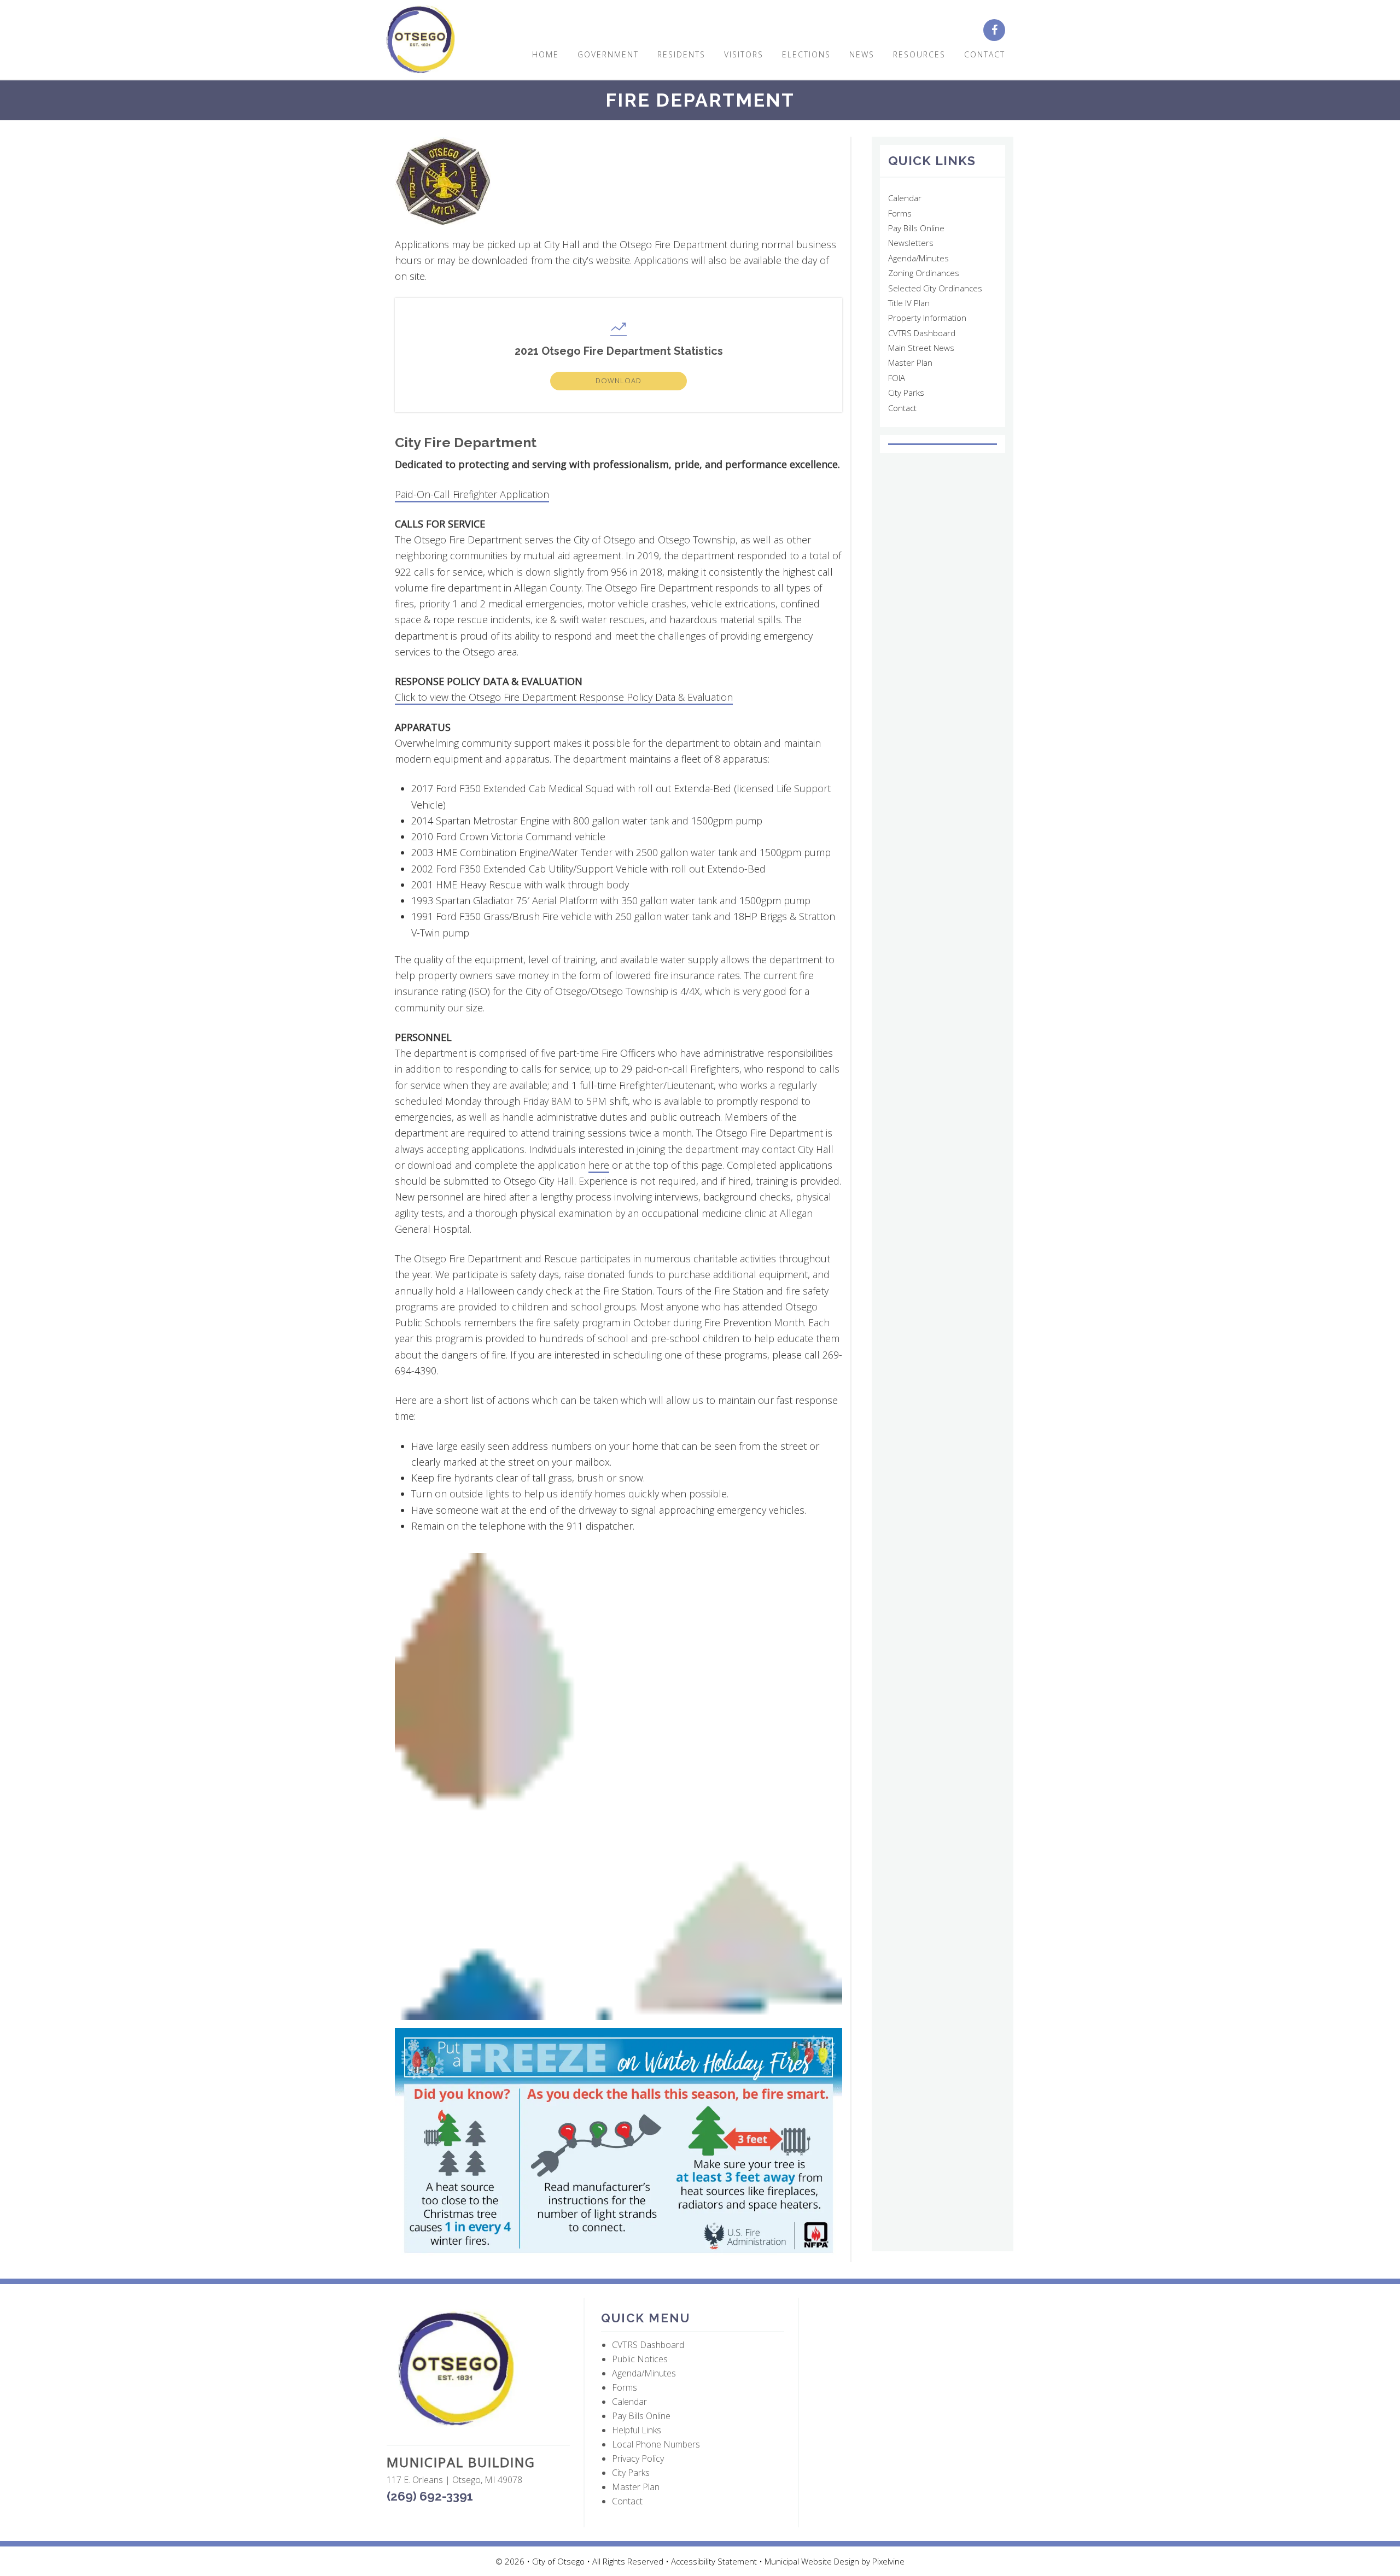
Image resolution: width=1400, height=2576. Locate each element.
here (599, 1165)
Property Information (927, 318)
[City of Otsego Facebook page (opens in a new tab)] (998, 31)
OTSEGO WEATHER (943, 444)
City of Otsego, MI (421, 40)
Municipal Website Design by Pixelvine (835, 2561)
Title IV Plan (909, 303)
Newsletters (911, 243)
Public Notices (640, 2359)
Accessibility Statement (715, 2561)
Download (619, 380)
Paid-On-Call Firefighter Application (472, 494)
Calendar (905, 198)
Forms (900, 213)
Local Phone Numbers (656, 2444)
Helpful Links (637, 2430)
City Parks (906, 393)
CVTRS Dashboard (922, 333)
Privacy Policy (638, 2458)
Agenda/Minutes (918, 258)
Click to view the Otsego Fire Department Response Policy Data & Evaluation (564, 697)
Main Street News (921, 348)
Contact (902, 408)
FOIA (897, 378)
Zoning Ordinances (924, 273)
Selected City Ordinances (935, 288)
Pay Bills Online (916, 228)
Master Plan (910, 362)
